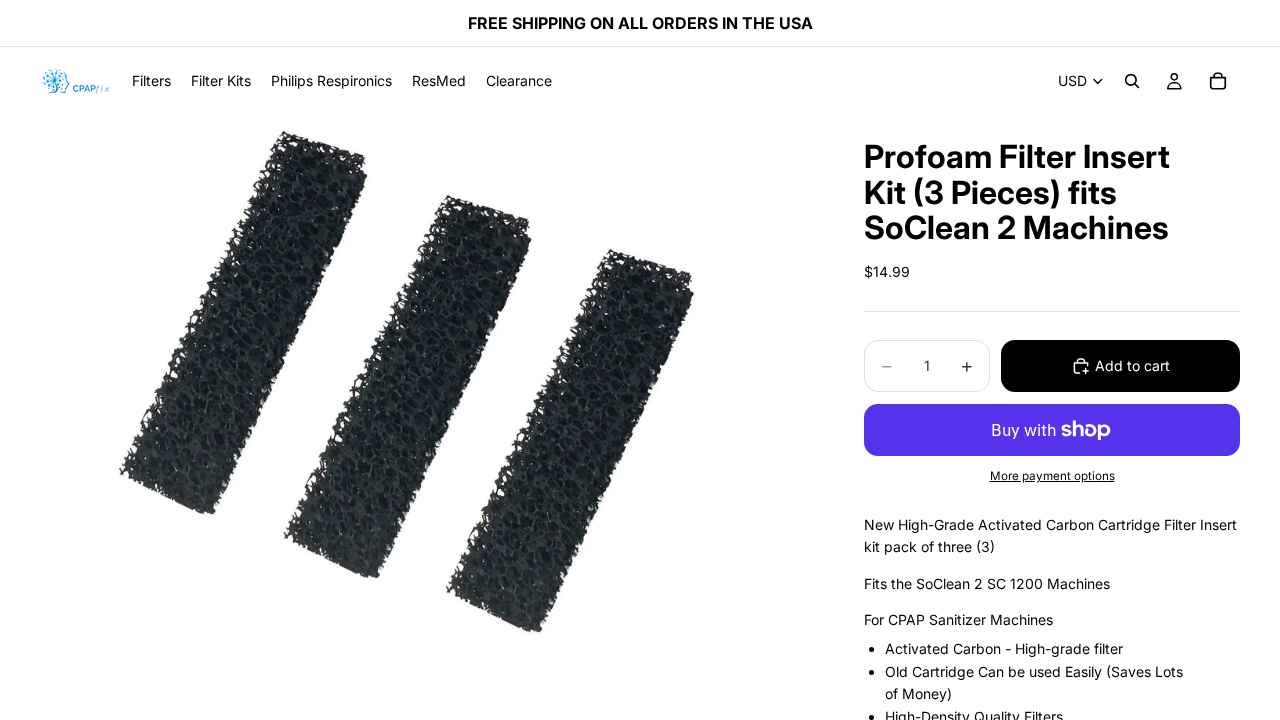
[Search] (1132, 81)
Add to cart (1132, 365)
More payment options (1052, 476)
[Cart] (1218, 81)
